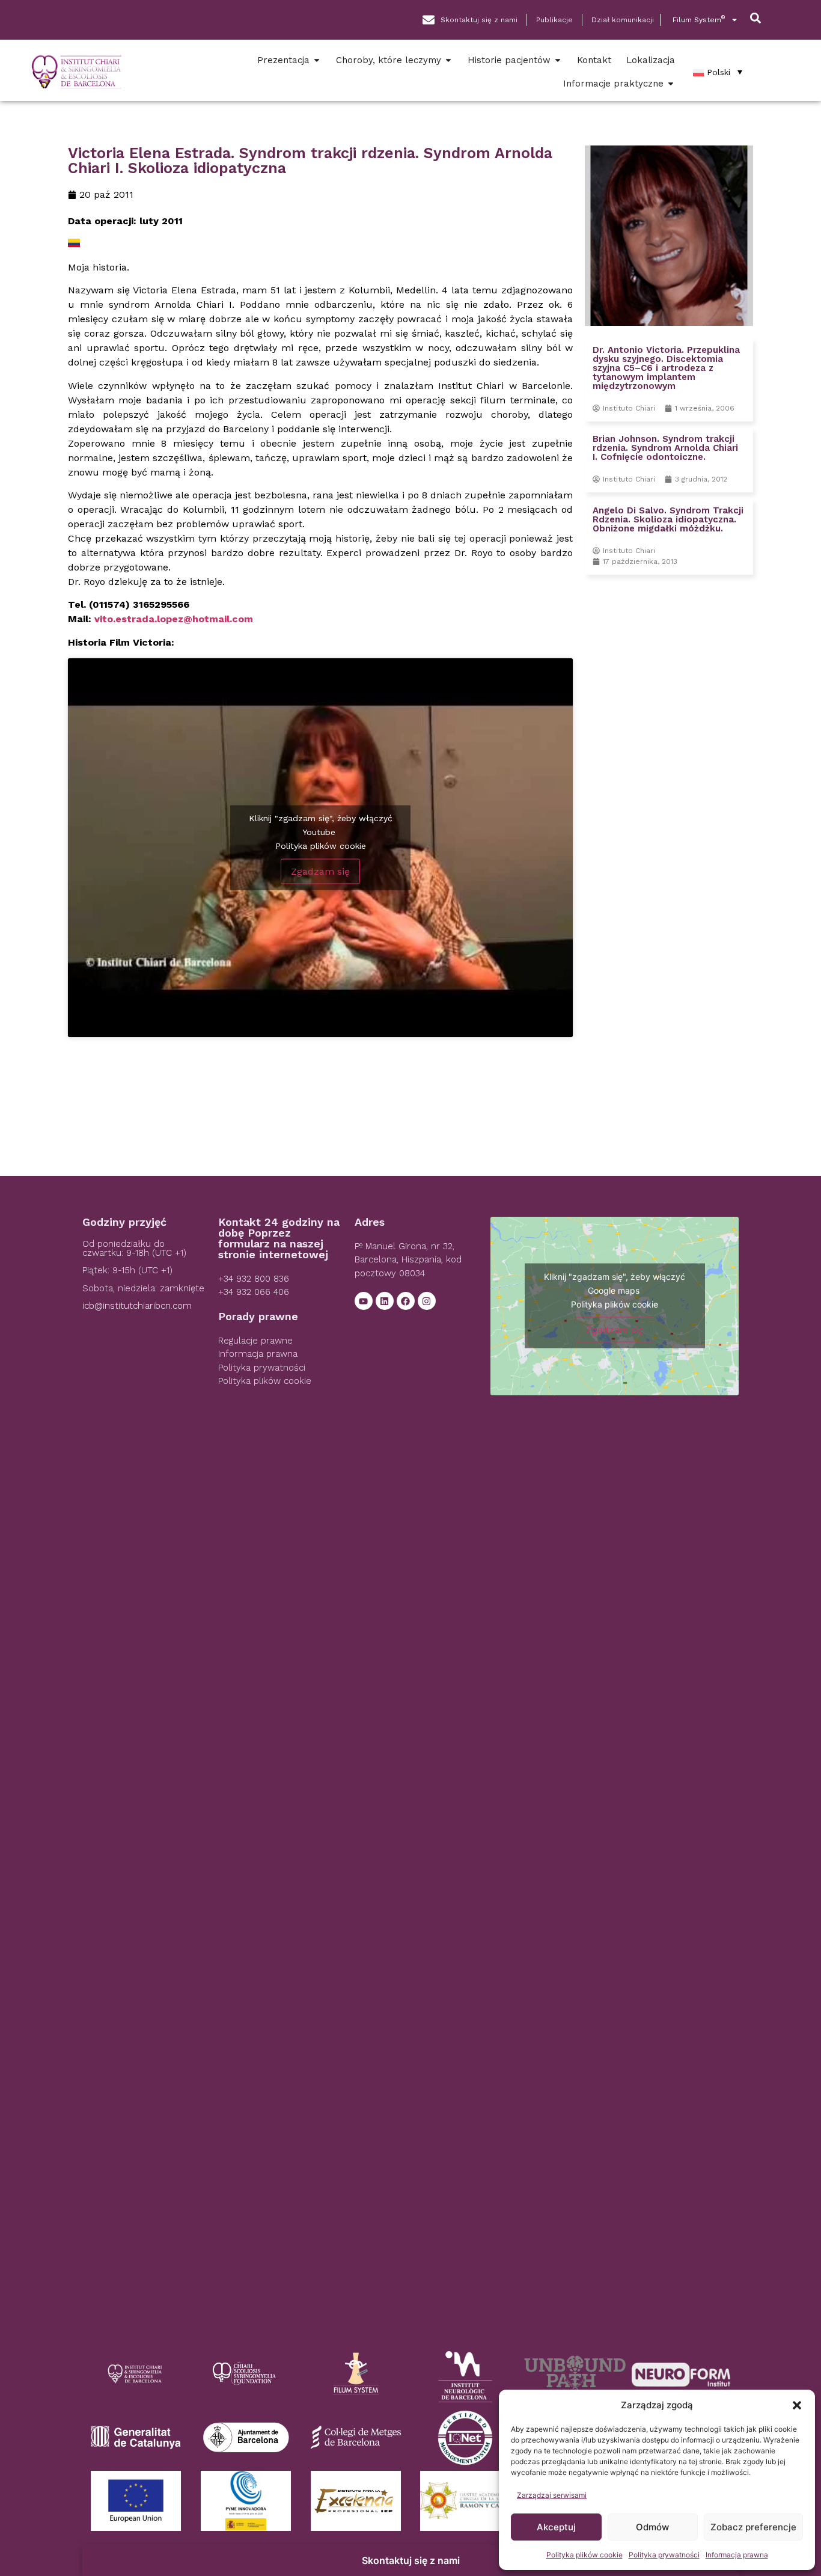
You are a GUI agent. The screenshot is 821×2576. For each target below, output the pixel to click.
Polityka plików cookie (584, 2555)
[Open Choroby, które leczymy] (448, 60)
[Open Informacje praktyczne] (671, 84)
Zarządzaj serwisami (552, 2495)
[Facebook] (406, 1301)
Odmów (652, 2527)
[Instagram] (427, 1301)
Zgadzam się (320, 871)
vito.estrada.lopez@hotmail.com (174, 619)
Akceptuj (556, 2527)
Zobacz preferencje (753, 2527)
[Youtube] (364, 1301)
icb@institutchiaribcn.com (137, 1306)
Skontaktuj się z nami (411, 2560)
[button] (797, 2405)
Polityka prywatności (664, 2555)
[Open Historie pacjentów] (558, 60)
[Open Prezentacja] (317, 60)
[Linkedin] (385, 1301)
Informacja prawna (737, 2555)
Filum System (699, 20)
